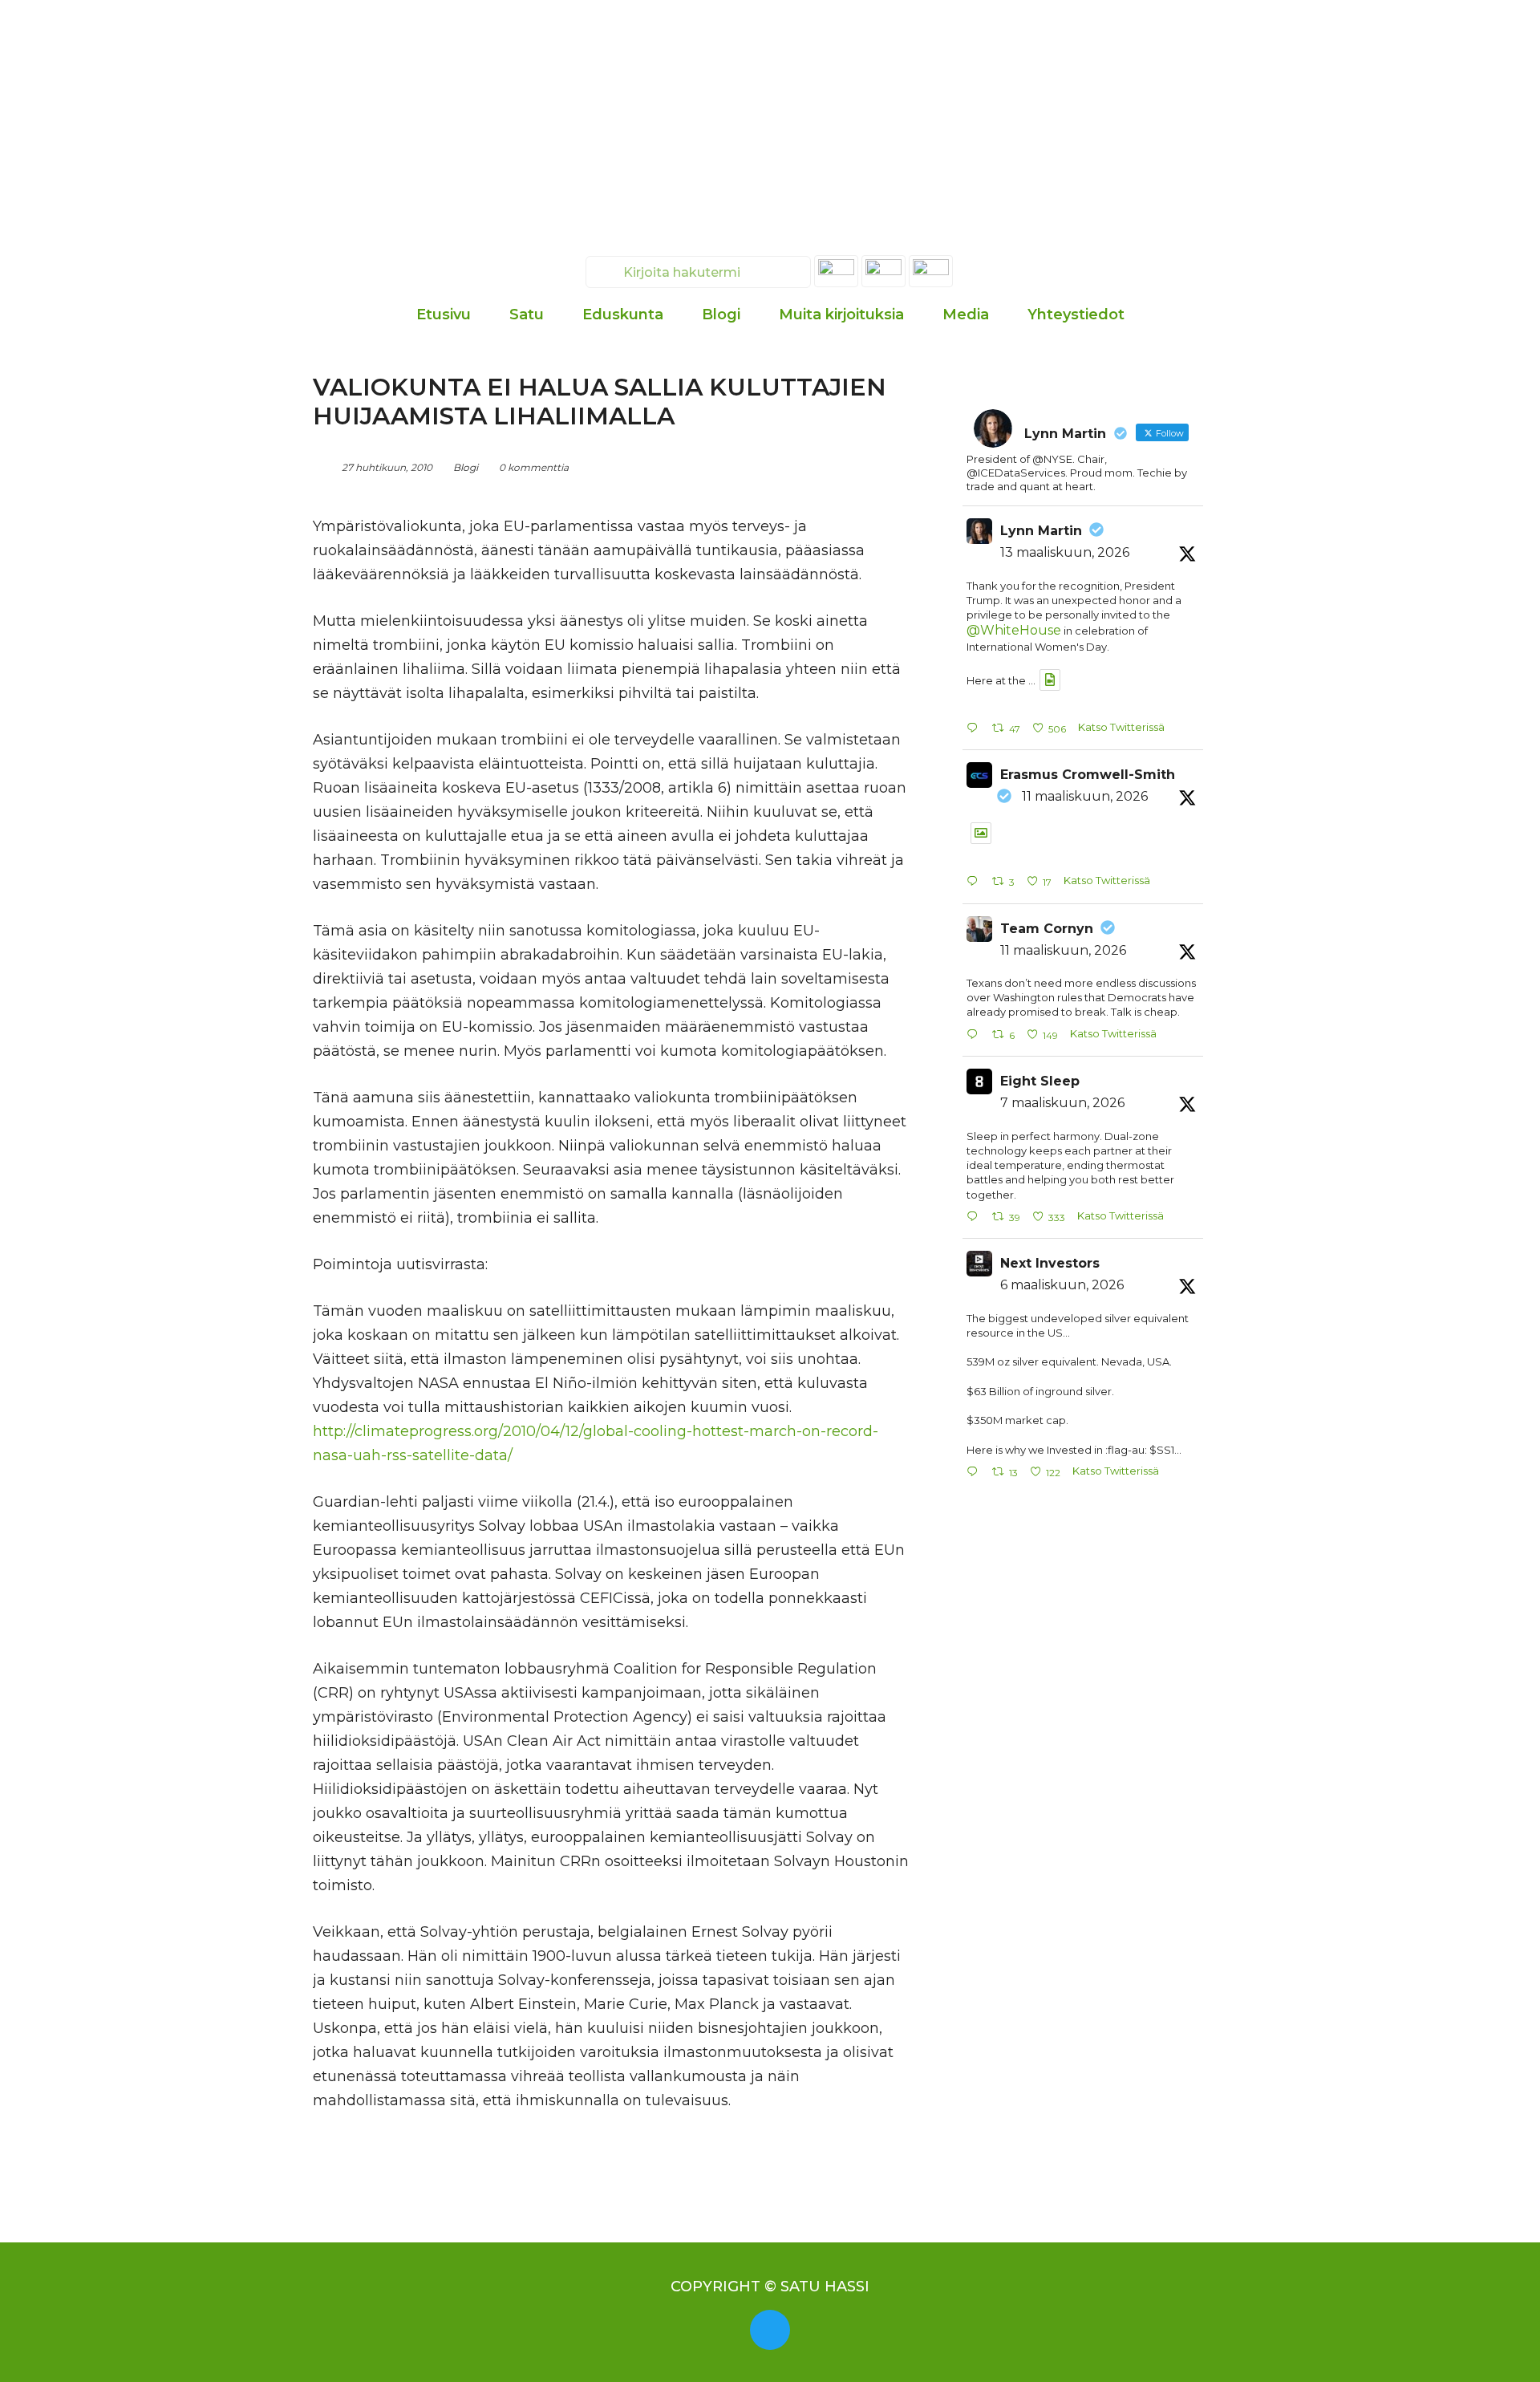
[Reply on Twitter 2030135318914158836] (975, 1217)
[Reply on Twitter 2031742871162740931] (975, 882)
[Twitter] (770, 2330)
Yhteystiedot (1076, 314)
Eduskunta (623, 314)
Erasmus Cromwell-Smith (1088, 775)
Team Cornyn (1047, 929)
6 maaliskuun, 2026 (1062, 1285)
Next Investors (1050, 1263)
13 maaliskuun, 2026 (1065, 552)
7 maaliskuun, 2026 (1062, 1103)
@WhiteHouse (1014, 630)
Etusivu (444, 314)
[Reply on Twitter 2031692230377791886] (975, 1035)
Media (966, 314)
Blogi (721, 314)
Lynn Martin (1041, 531)
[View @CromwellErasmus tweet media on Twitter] (981, 833)
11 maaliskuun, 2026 (1085, 796)
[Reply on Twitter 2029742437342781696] (975, 1473)
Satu (527, 314)
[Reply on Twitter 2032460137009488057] (975, 729)
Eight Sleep (1040, 1081)
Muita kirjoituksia (841, 314)
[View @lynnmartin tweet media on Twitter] (1050, 680)
